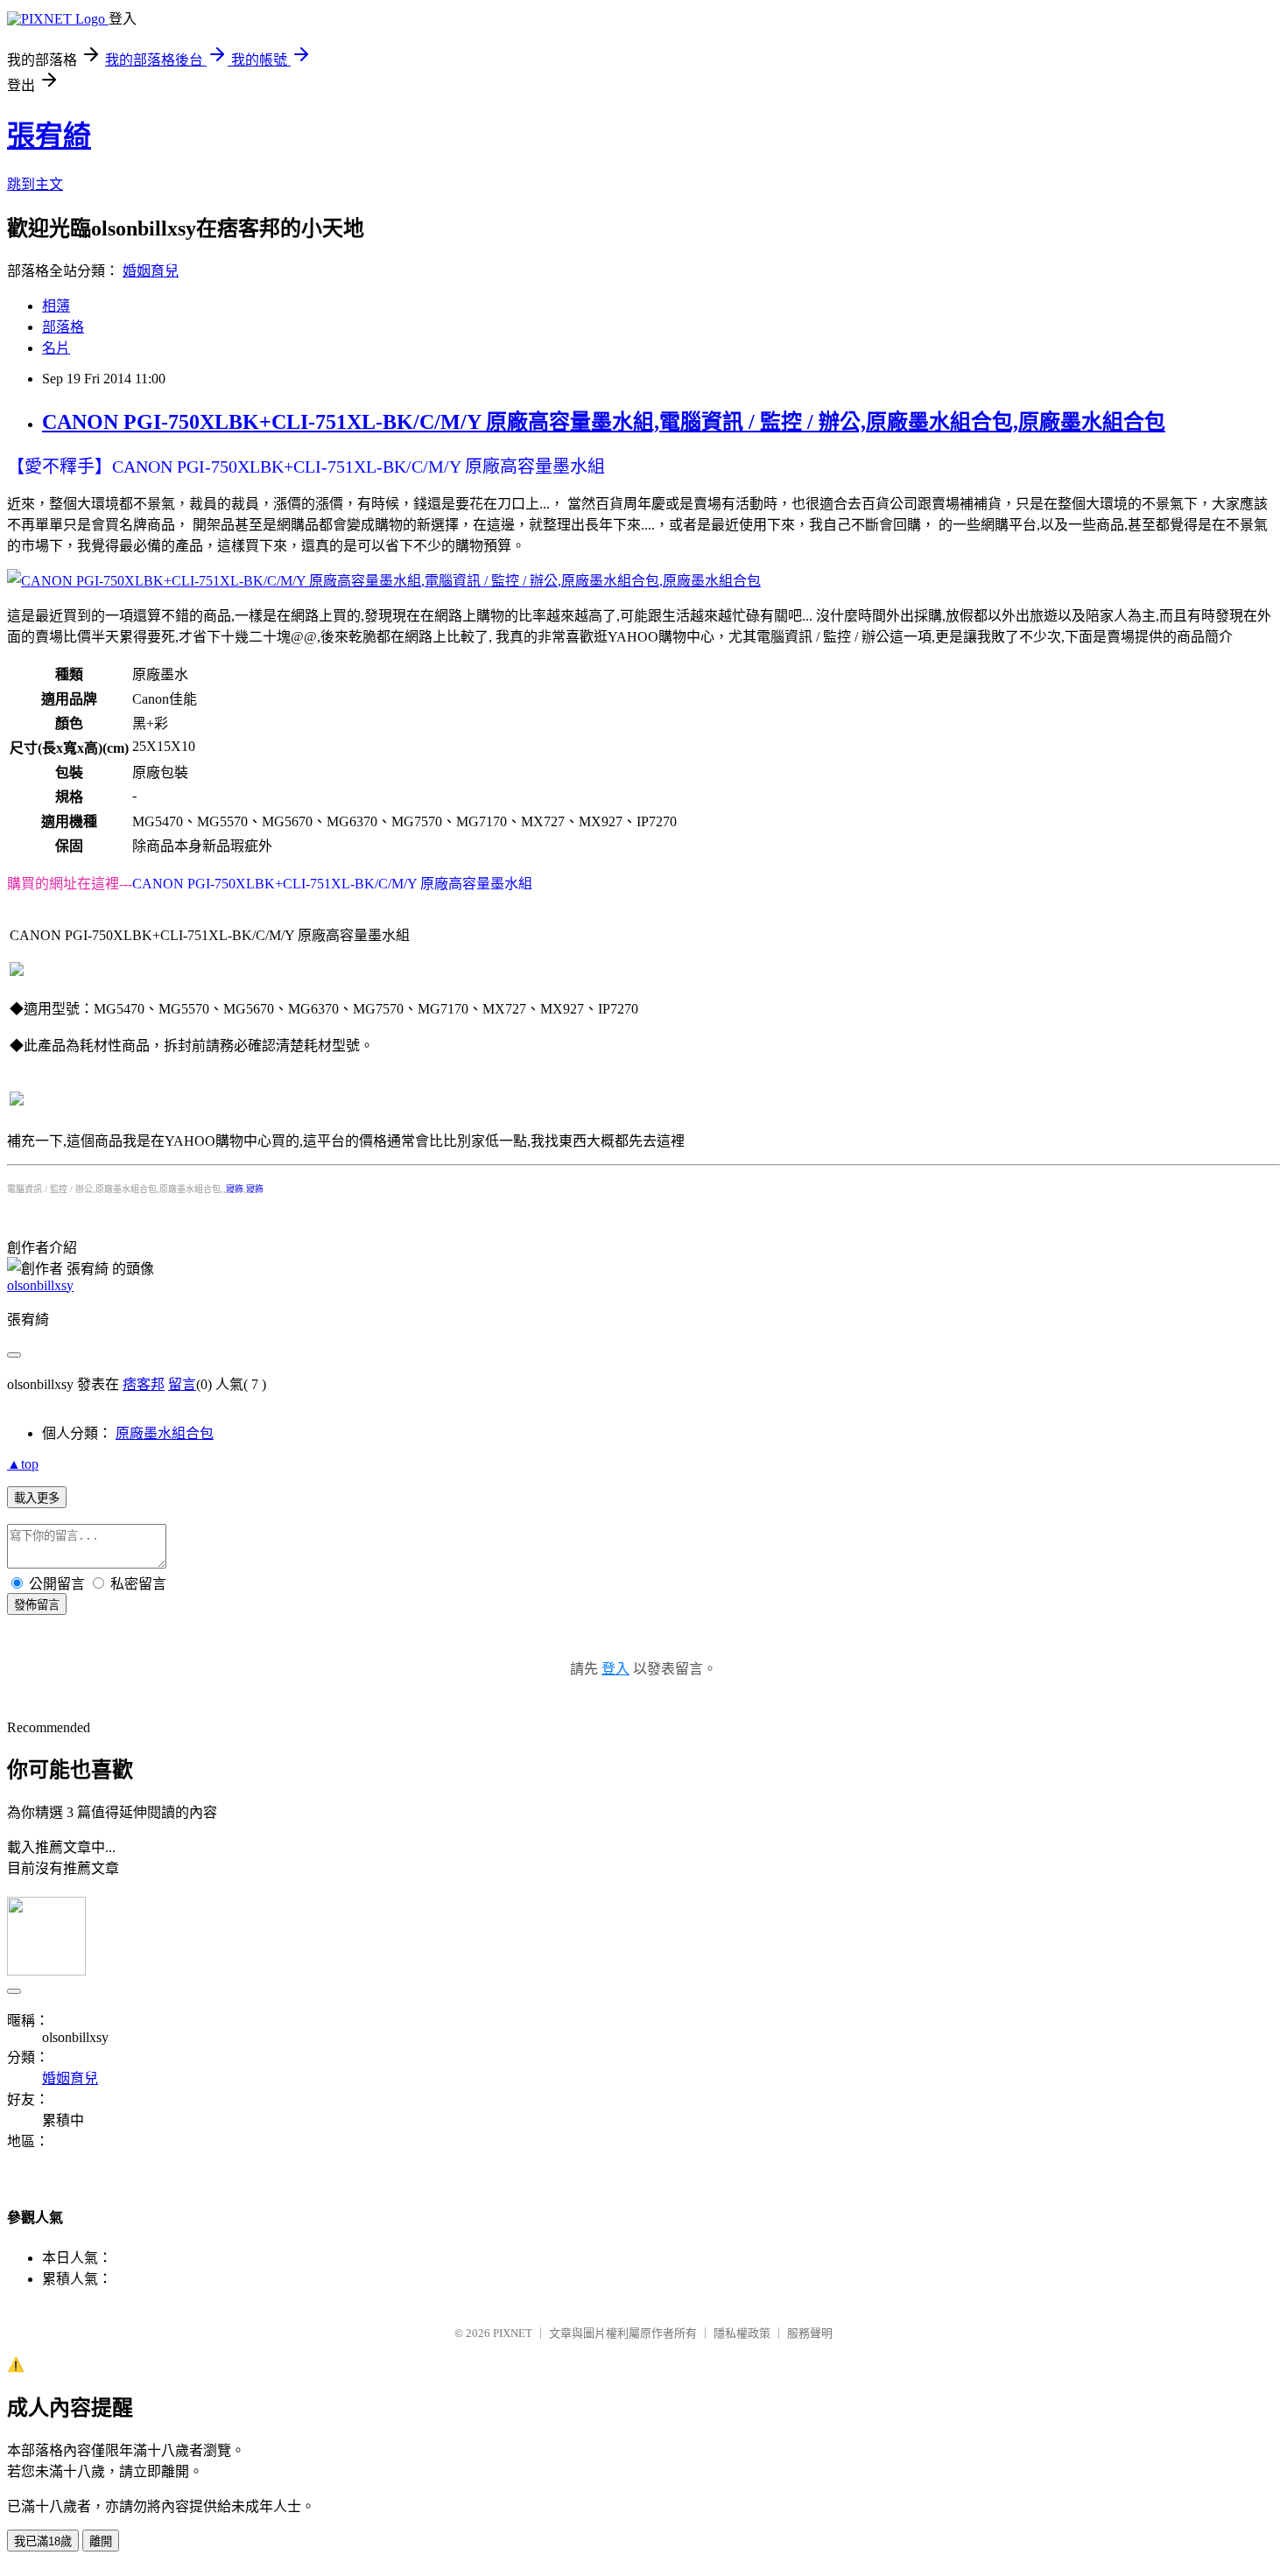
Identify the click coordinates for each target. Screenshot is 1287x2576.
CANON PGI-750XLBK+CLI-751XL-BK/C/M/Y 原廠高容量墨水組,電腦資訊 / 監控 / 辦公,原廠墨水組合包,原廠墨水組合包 (604, 422)
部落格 (63, 327)
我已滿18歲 (43, 2541)
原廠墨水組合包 (165, 1433)
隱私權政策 (742, 2333)
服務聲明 (810, 2333)
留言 (182, 1384)
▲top (23, 1464)
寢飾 (235, 1189)
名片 (56, 348)
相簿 (56, 306)
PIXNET (513, 2333)
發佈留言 (37, 1605)
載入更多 (37, 1498)
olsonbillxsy (40, 1285)
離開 (101, 2541)
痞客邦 (144, 1384)
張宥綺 (49, 136)
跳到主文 (35, 184)
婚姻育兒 (151, 271)
